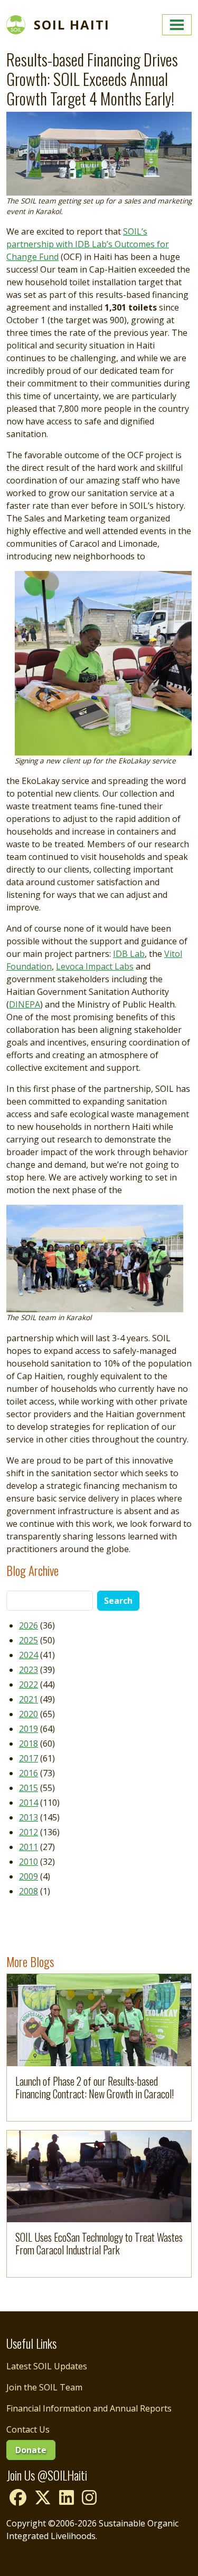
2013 (29, 1817)
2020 (29, 1714)
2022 (29, 1684)
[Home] (20, 25)
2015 (29, 1788)
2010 (29, 1862)
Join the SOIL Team (44, 2387)
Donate (31, 2450)
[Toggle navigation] (177, 25)
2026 (29, 1625)
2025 (29, 1640)
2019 (29, 1729)
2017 (29, 1758)
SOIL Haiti (72, 25)
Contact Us (28, 2429)
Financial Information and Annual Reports (89, 2408)
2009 (29, 1876)
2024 (29, 1655)
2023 (29, 1670)
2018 (29, 1744)
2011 (29, 1847)
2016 (29, 1773)
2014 (29, 1803)
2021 (29, 1699)
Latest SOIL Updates (47, 2366)
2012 (29, 1832)
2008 (29, 1891)
